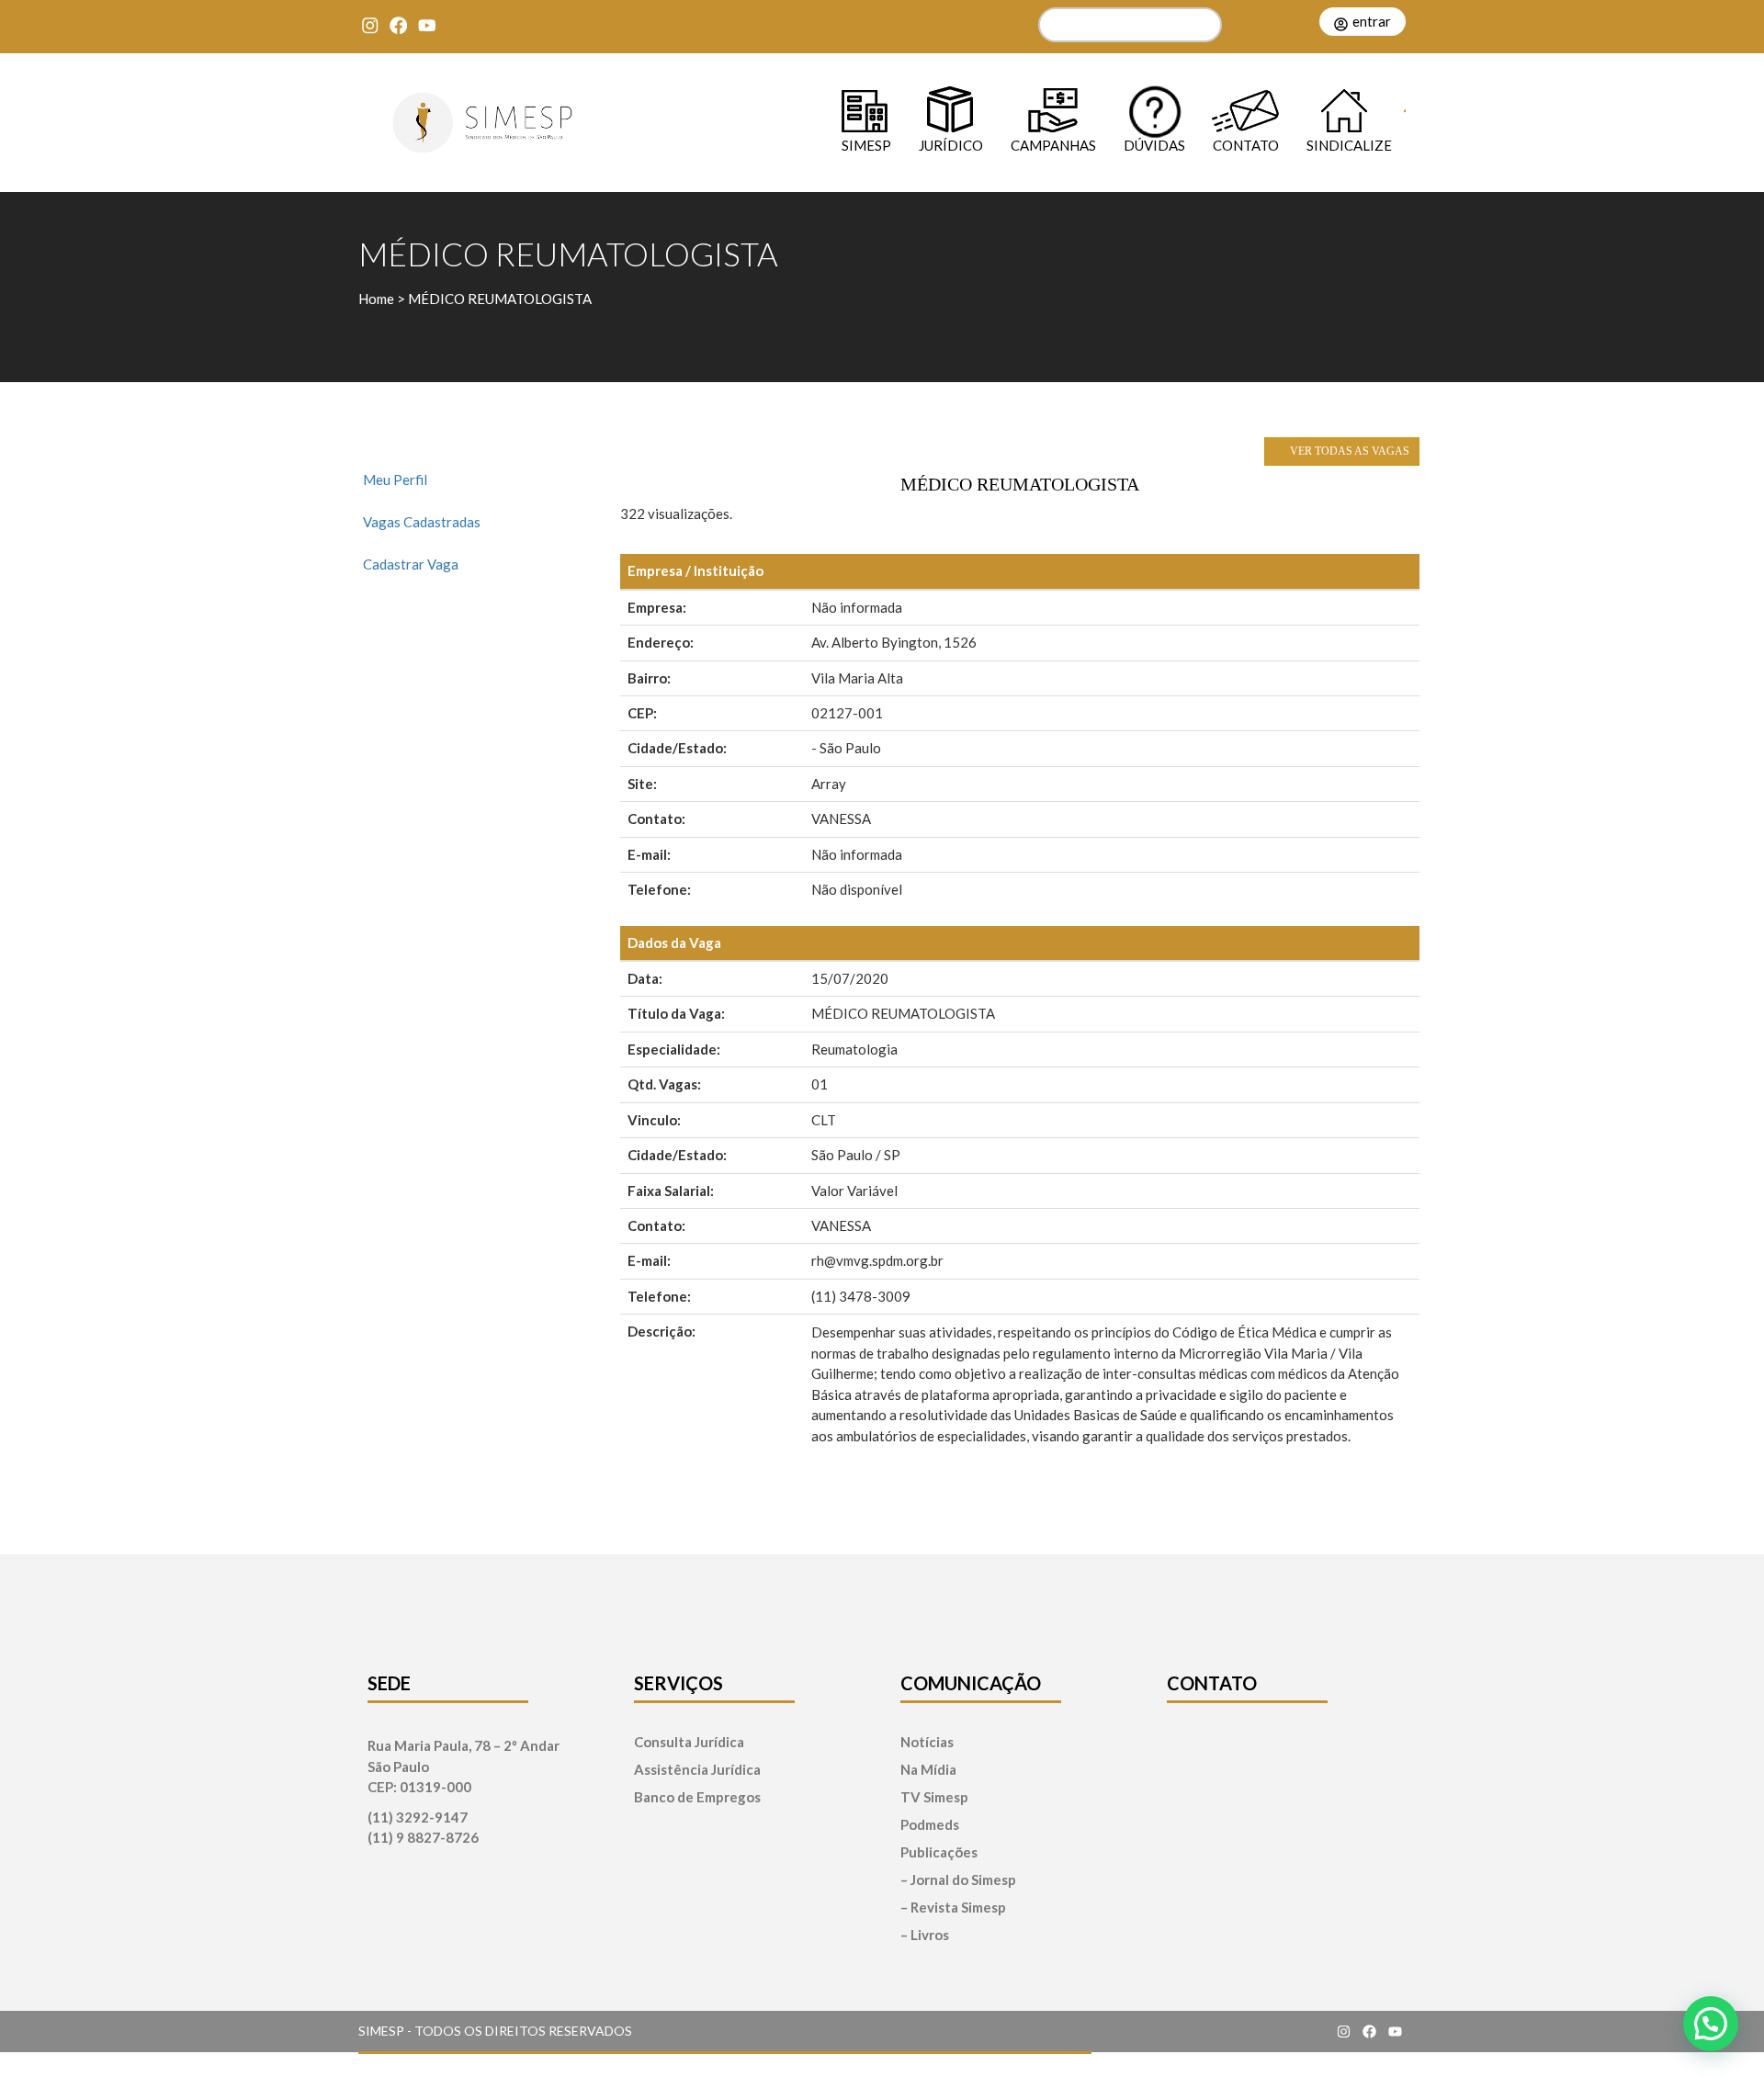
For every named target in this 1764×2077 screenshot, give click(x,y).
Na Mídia (928, 1770)
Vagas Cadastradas (422, 522)
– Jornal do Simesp (958, 1880)
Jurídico (951, 145)
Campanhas (1053, 145)
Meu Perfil (395, 480)
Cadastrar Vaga (411, 564)
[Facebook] (398, 25)
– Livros (925, 1935)
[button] (1711, 2024)
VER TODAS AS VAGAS (1348, 451)
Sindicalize (1349, 145)
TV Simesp (934, 1797)
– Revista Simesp (953, 1908)
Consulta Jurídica (689, 1742)
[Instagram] (370, 25)
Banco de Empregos (697, 1797)
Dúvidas (1154, 145)
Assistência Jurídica (697, 1770)
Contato (1246, 145)
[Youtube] (427, 25)
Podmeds (930, 1825)
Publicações (939, 1852)
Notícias (927, 1742)
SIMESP (866, 145)
